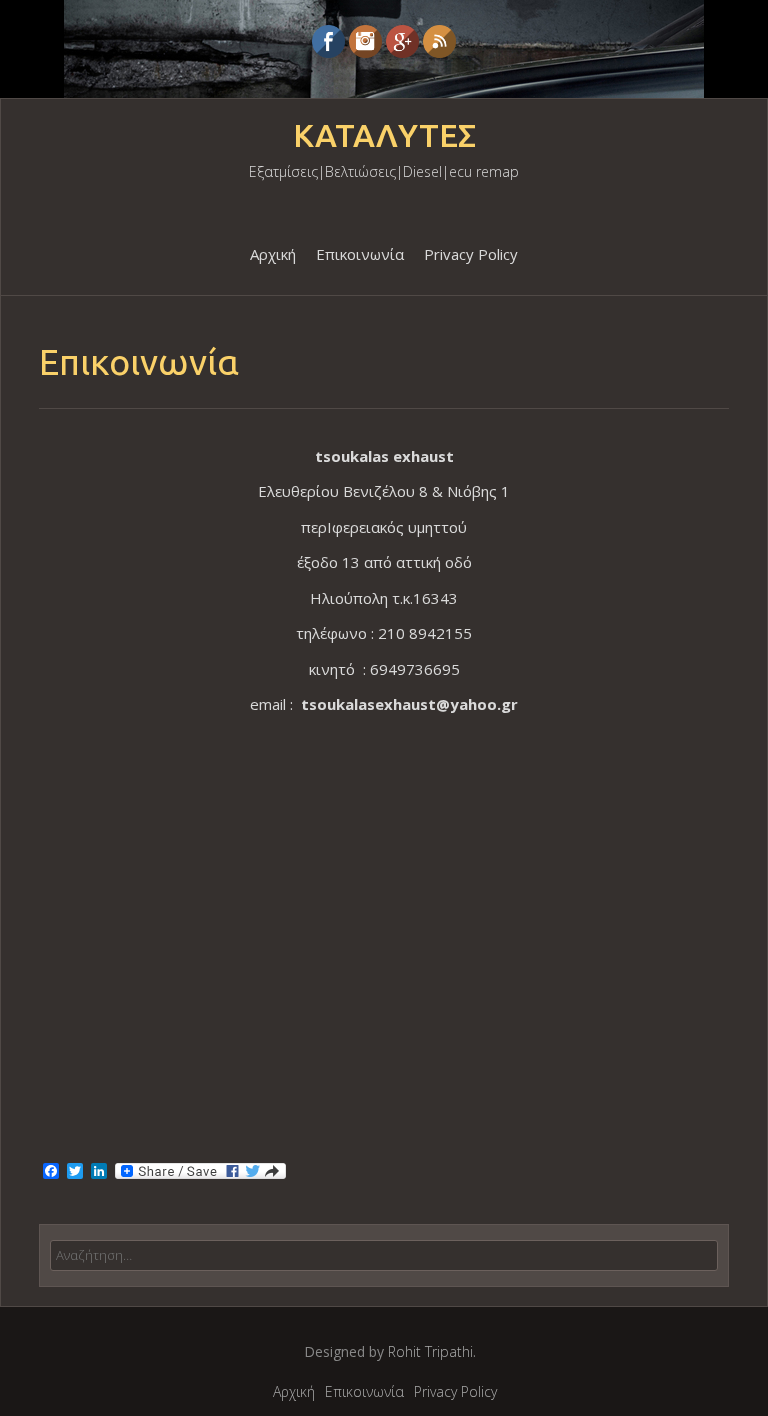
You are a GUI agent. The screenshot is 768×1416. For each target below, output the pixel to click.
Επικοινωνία (360, 254)
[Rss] (439, 41)
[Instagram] (365, 41)
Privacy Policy (471, 254)
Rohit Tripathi (430, 1351)
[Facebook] (328, 41)
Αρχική (273, 254)
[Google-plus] (402, 41)
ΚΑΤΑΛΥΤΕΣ (384, 135)
